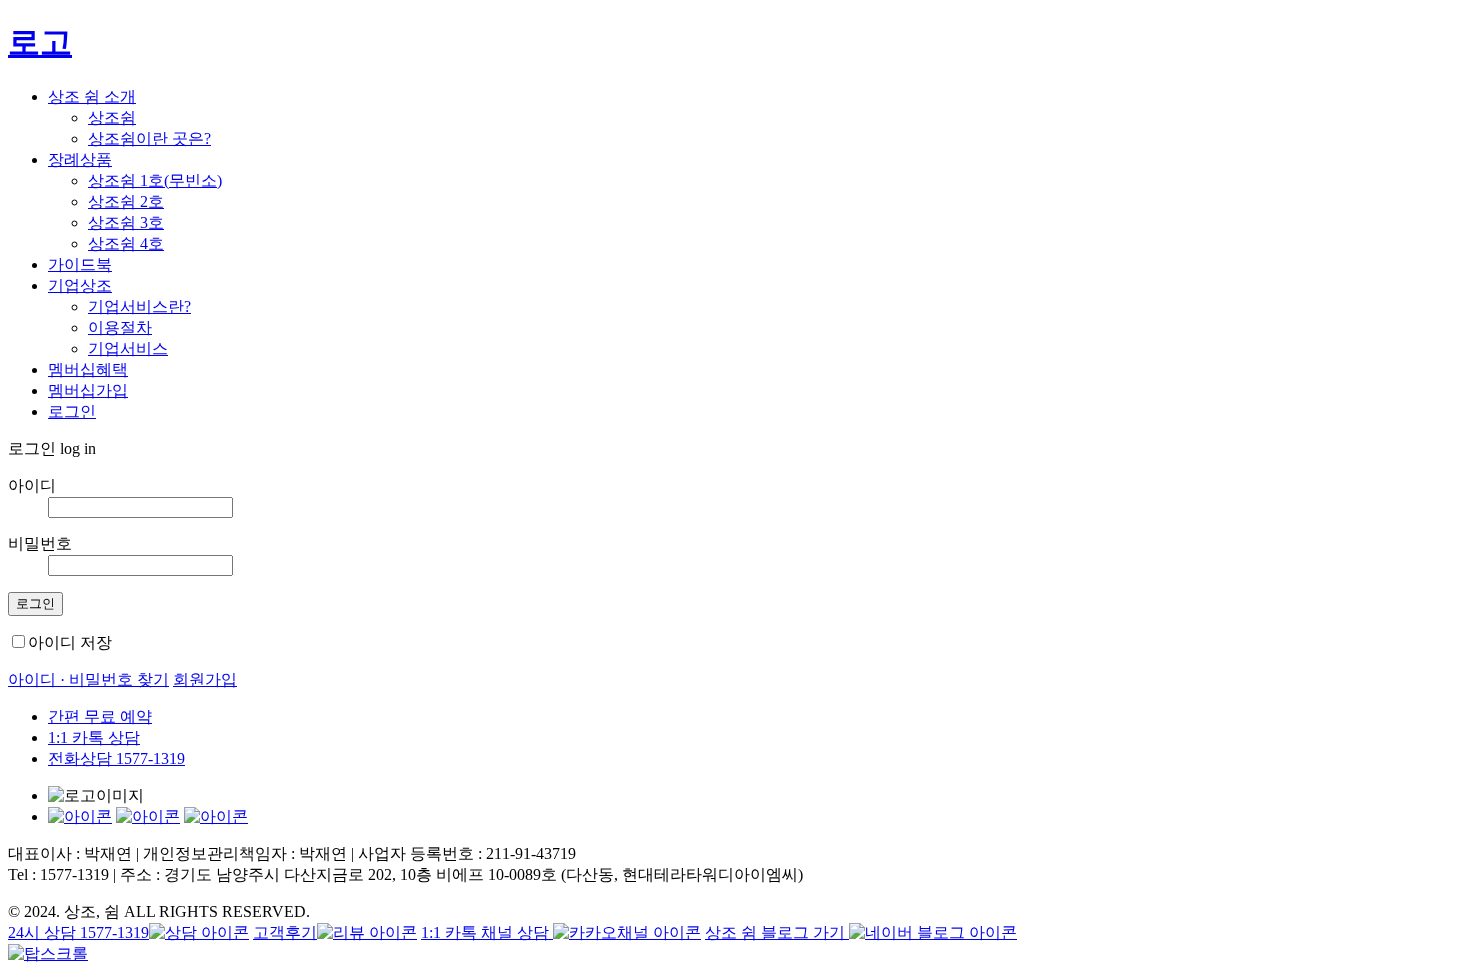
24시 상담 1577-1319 (78, 932)
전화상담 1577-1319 (116, 758)
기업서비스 (128, 348)
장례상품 (80, 159)
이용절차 (120, 327)
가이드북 (80, 264)
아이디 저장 (70, 642)
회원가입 (205, 679)
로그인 (72, 411)
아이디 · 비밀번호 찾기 (88, 679)
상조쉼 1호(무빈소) (155, 180)
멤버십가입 (88, 390)
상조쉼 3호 (126, 222)
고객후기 (285, 932)
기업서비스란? (139, 306)
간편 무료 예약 (100, 716)
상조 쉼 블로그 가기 (777, 932)
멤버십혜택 (88, 369)
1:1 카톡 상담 (94, 737)
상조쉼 (112, 117)
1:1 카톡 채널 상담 (487, 932)
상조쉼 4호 (126, 243)
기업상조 (80, 285)
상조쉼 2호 (126, 201)
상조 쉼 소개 (92, 96)
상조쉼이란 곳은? (149, 138)
